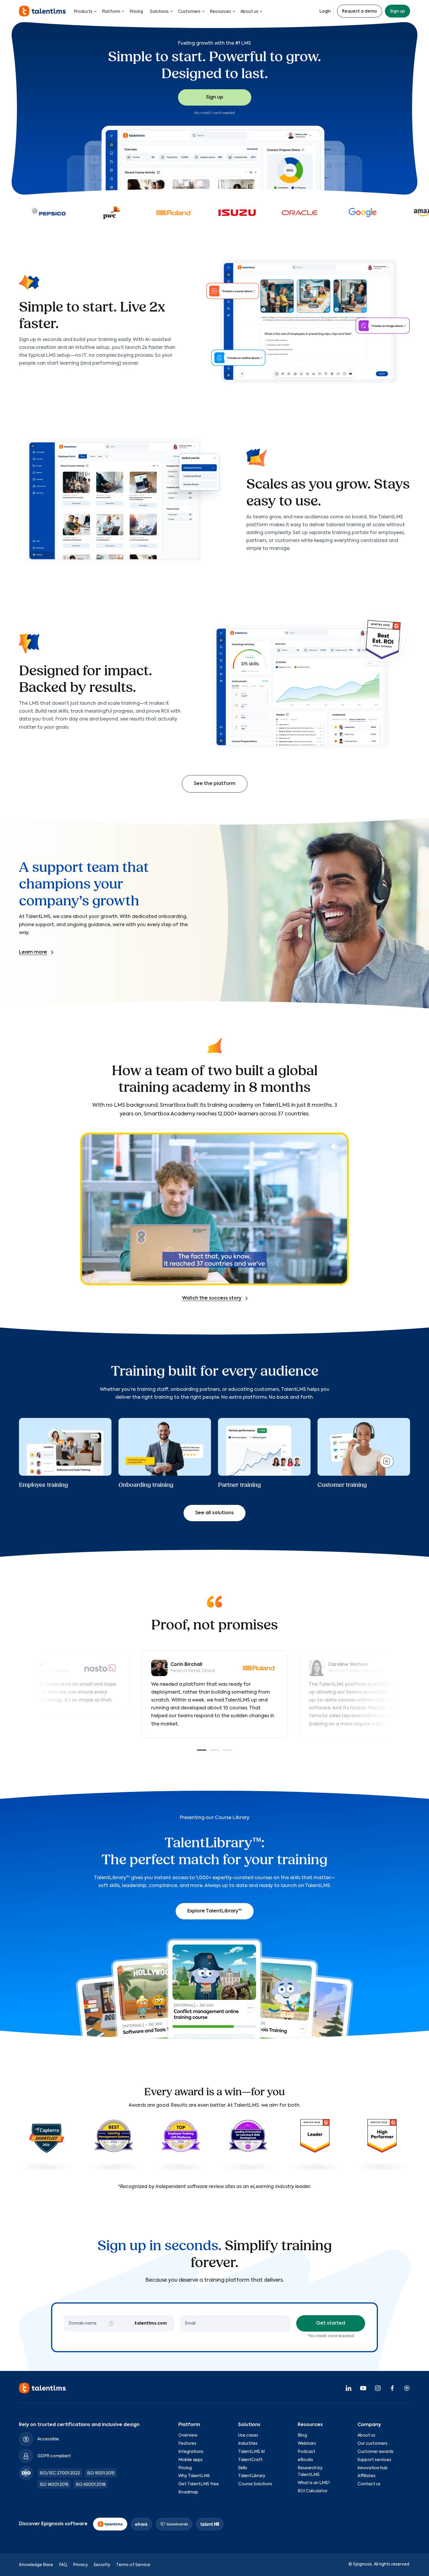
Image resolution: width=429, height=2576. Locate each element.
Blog (302, 2435)
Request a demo (360, 11)
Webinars (307, 2444)
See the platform (215, 784)
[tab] (202, 1750)
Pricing (136, 12)
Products (83, 12)
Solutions (159, 12)
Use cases (248, 2435)
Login (325, 11)
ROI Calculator (313, 2491)
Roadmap (188, 2492)
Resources (220, 12)
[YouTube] (363, 2388)
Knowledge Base (36, 2565)
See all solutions (214, 1513)
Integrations (191, 2452)
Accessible (48, 2439)
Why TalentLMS (194, 2476)
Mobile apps (191, 2460)
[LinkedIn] (348, 2388)
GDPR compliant (54, 2456)
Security (102, 2565)
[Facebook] (392, 2388)
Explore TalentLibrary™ (215, 1911)
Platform (111, 12)
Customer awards (376, 2452)
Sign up (397, 11)
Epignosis (363, 2564)
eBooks (305, 2460)
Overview (188, 2435)
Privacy (80, 2565)
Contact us (369, 2484)
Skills (243, 2468)
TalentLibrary (252, 2476)
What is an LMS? (314, 2483)
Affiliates (367, 2476)
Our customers (373, 2444)
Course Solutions (255, 2484)
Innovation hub (373, 2468)
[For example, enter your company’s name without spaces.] (111, 2323)
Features (187, 2444)
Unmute (335, 1146)
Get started (331, 2323)
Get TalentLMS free (199, 2484)
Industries (248, 2444)
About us (249, 12)
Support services (374, 2460)
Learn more (33, 952)
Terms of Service (133, 2565)
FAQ (63, 2565)
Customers (189, 12)
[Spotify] (407, 2388)
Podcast (306, 2452)
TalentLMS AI (251, 2452)
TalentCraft (250, 2460)
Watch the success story (212, 1298)
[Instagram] (378, 2388)
